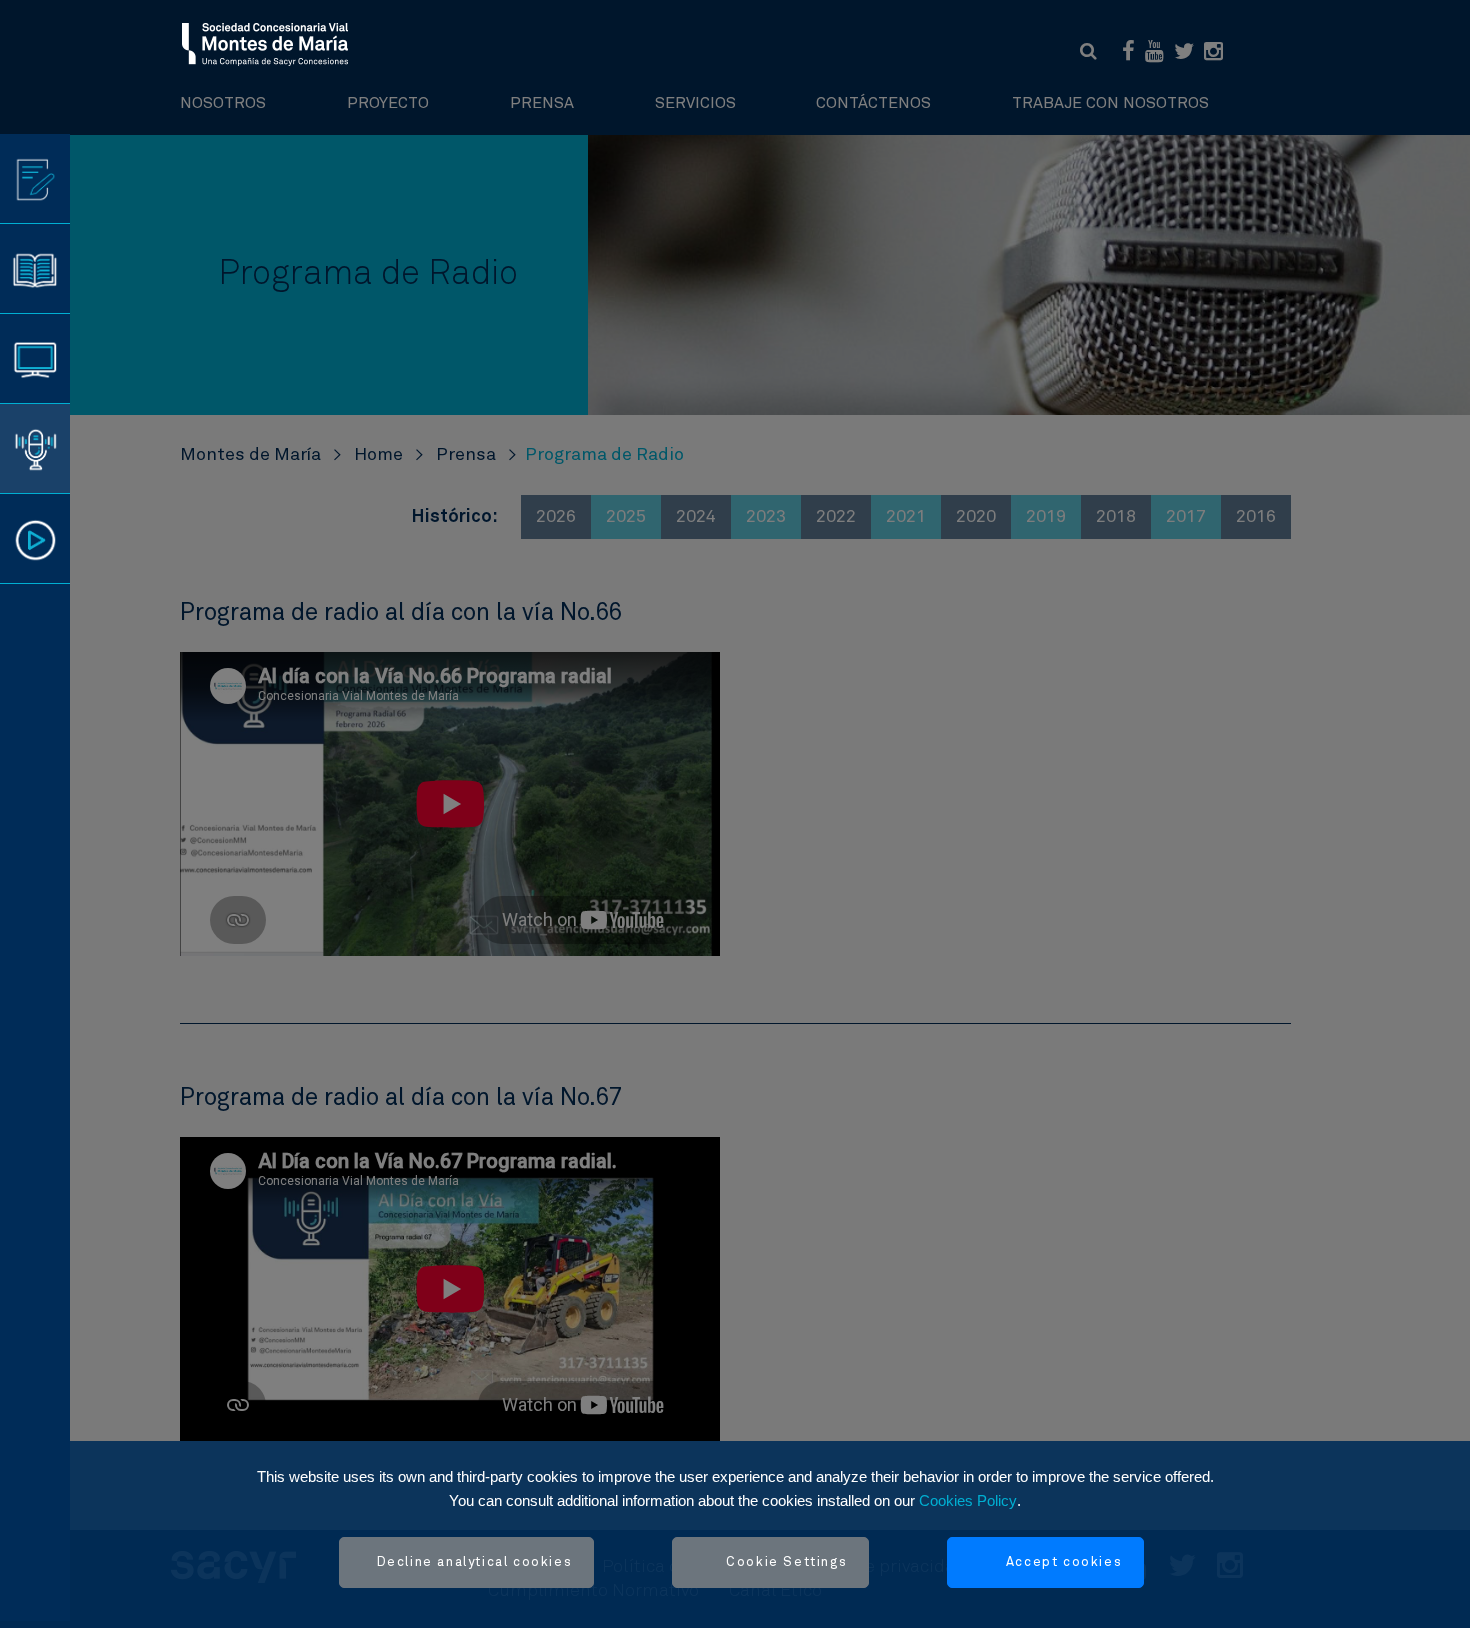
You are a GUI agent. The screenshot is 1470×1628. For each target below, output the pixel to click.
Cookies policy (968, 1500)
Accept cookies (1064, 1562)
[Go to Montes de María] (266, 43)
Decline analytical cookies (475, 1562)
